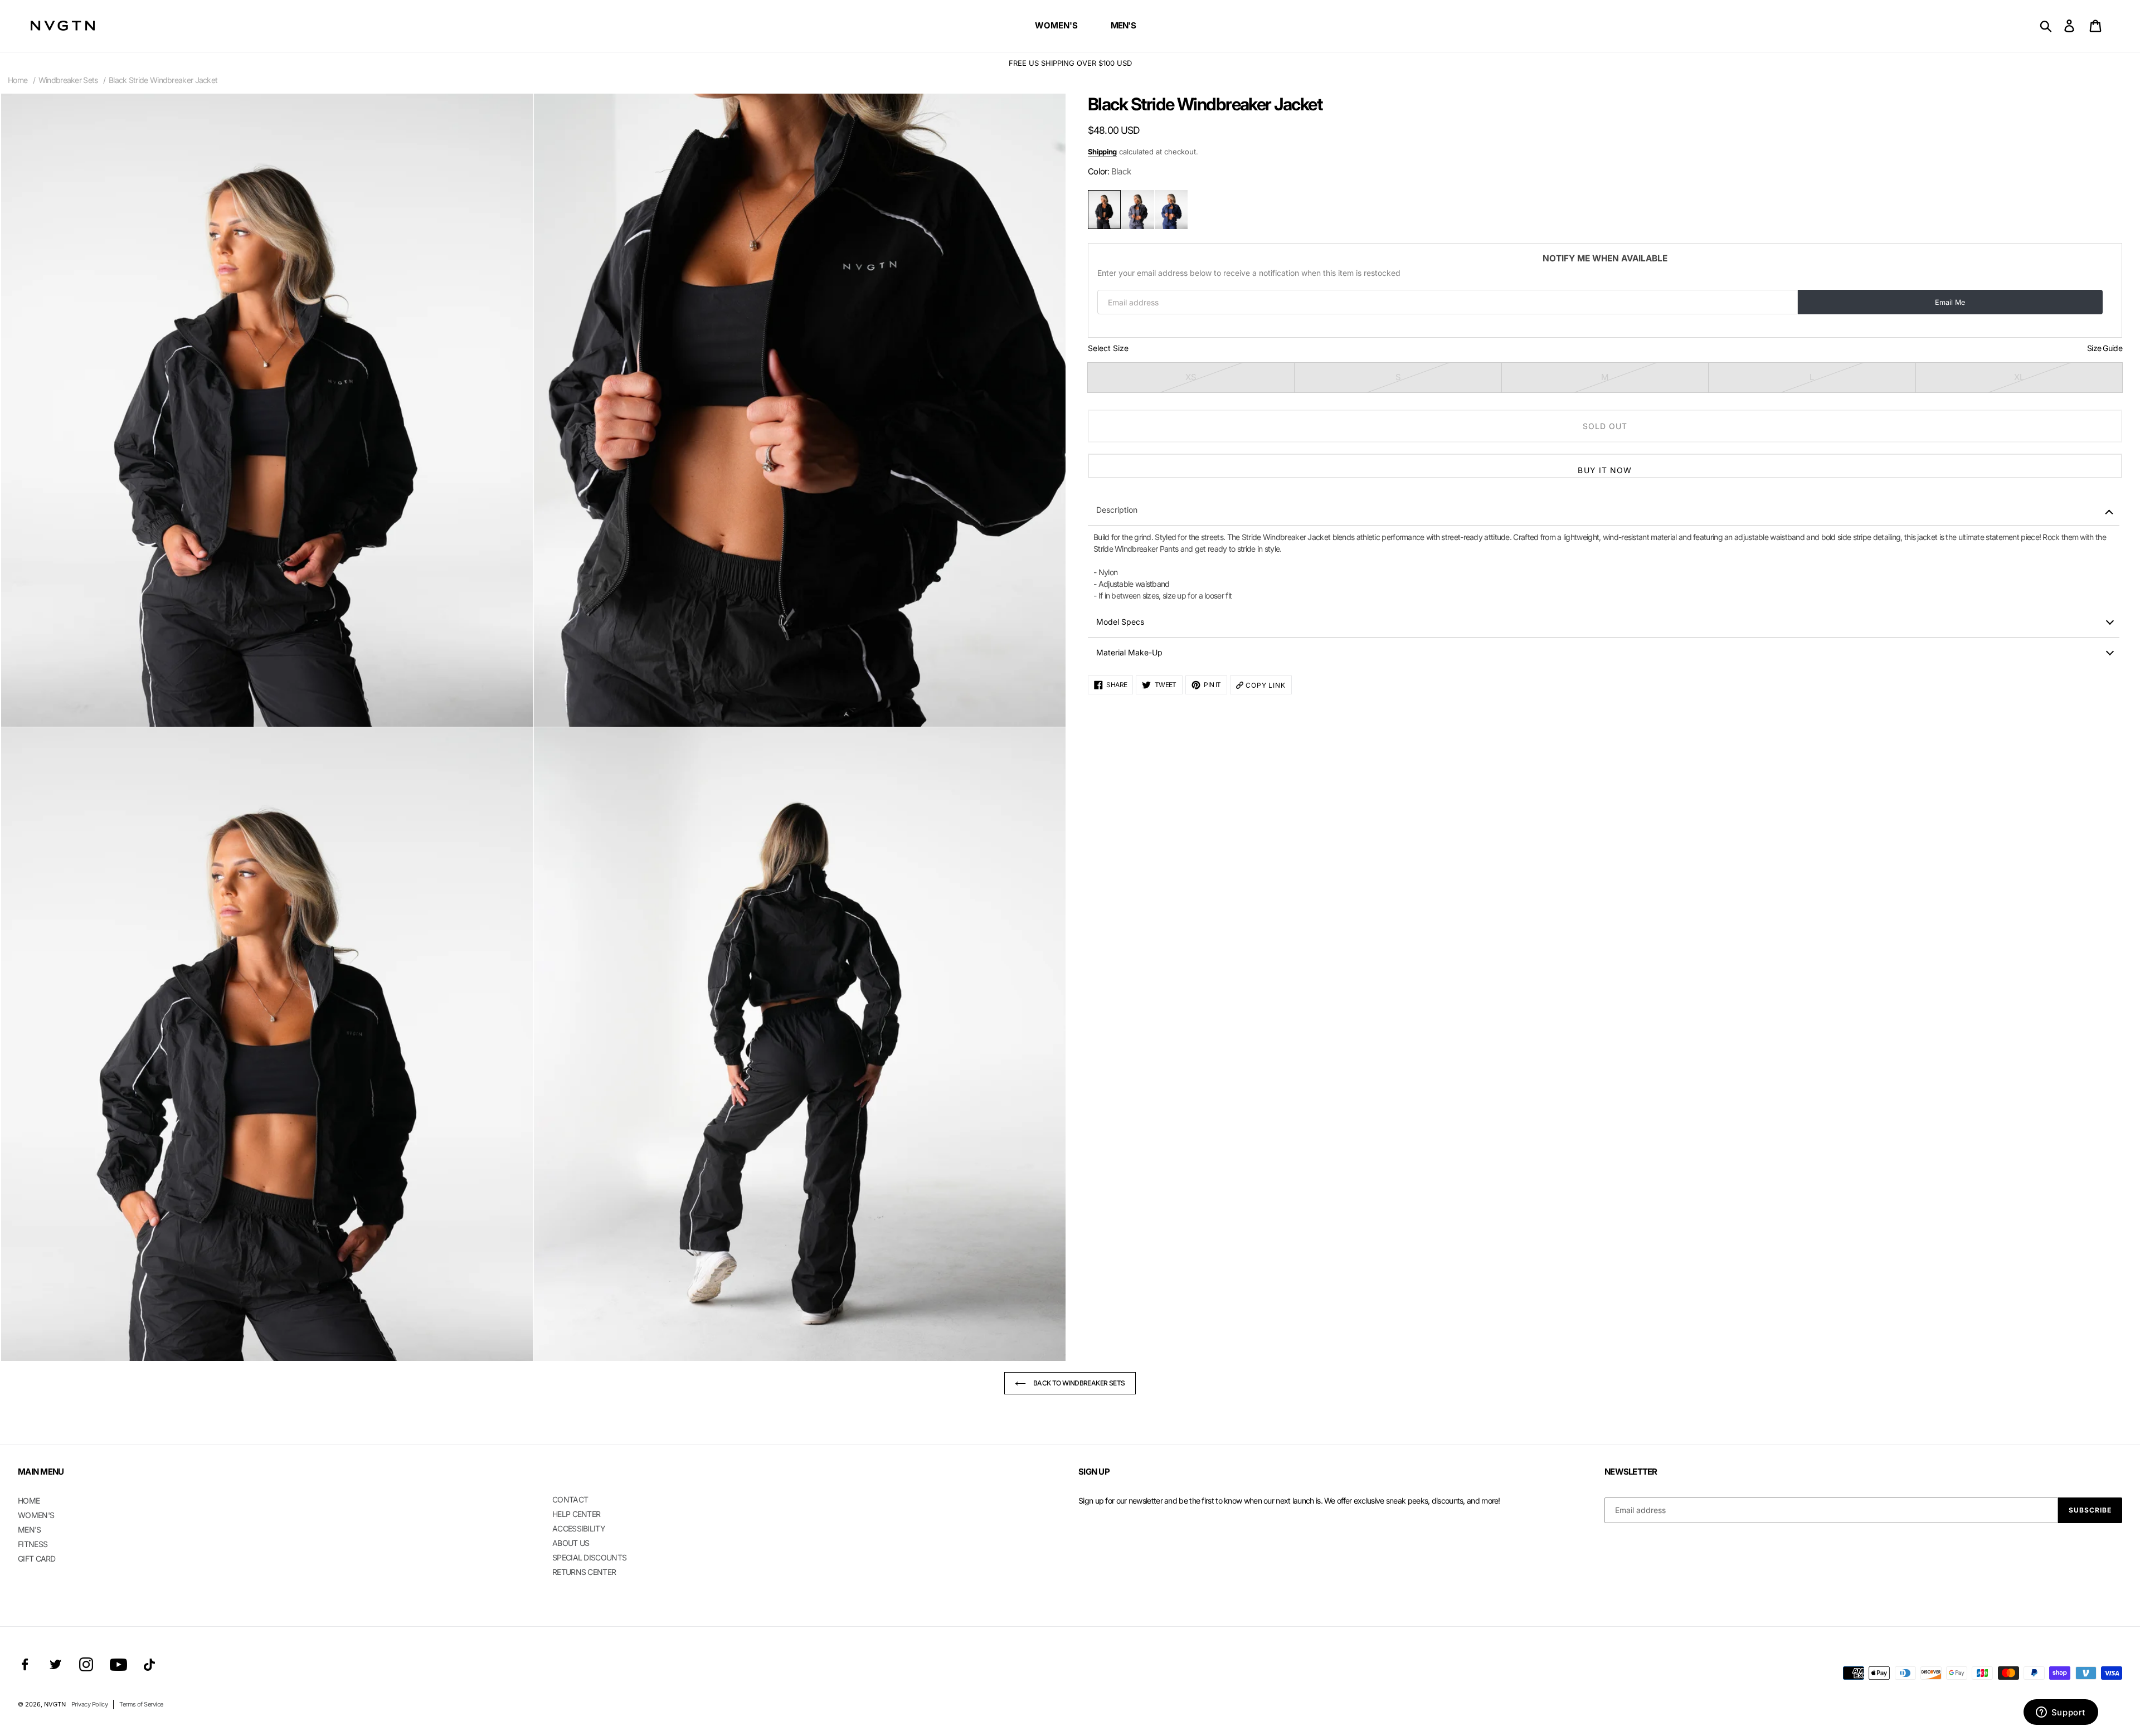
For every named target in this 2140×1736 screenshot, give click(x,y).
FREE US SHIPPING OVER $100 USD (1070, 63)
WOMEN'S (36, 1515)
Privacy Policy (89, 1704)
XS (1191, 377)
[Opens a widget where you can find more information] (2061, 1713)
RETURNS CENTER (584, 1572)
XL (2019, 377)
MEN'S (30, 1530)
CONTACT (570, 1499)
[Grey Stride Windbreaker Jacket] (1138, 210)
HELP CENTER (576, 1514)
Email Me (1950, 302)
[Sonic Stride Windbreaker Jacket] (1171, 210)
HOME (29, 1501)
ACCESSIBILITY (579, 1528)
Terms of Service (141, 1704)
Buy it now (1605, 470)
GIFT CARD (37, 1558)
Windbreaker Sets (68, 80)
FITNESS (33, 1544)
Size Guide (2105, 348)
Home (18, 80)
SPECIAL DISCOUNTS (589, 1557)
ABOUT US (571, 1543)
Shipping (1102, 152)
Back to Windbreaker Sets (1078, 1383)
